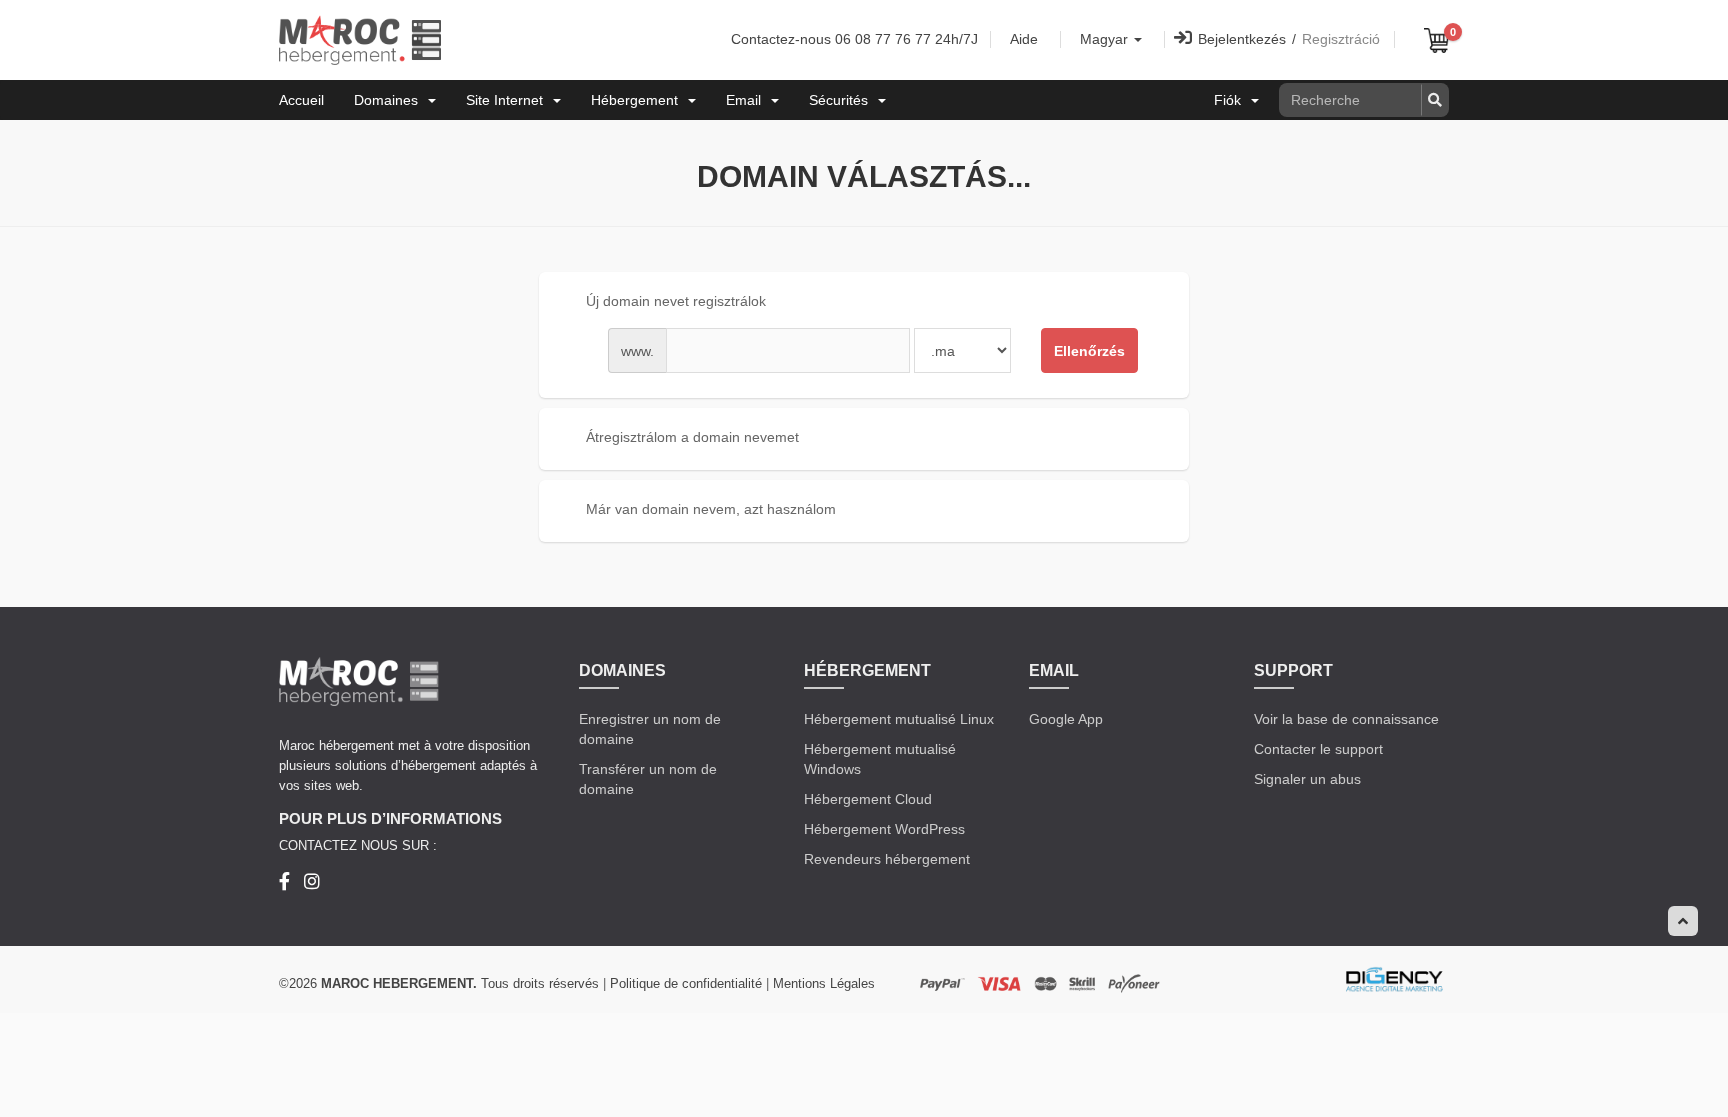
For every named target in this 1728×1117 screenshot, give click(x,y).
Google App (1066, 719)
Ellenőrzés (1089, 351)
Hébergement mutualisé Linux (899, 719)
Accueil (301, 100)
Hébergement (638, 100)
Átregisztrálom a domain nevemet (692, 437)
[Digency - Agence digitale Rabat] (1394, 979)
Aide (1024, 39)
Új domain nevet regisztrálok (676, 301)
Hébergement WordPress (884, 829)
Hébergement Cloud (868, 799)
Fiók (1231, 100)
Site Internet (508, 100)
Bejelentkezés (1242, 39)
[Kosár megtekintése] (1436, 40)
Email (747, 100)
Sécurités (842, 100)
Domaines (390, 100)
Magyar (1106, 39)
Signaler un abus (1307, 779)
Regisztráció (1341, 39)
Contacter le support (1318, 749)
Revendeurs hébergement (887, 859)
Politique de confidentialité (686, 983)
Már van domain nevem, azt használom (711, 509)
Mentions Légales (824, 983)
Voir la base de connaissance (1346, 719)
